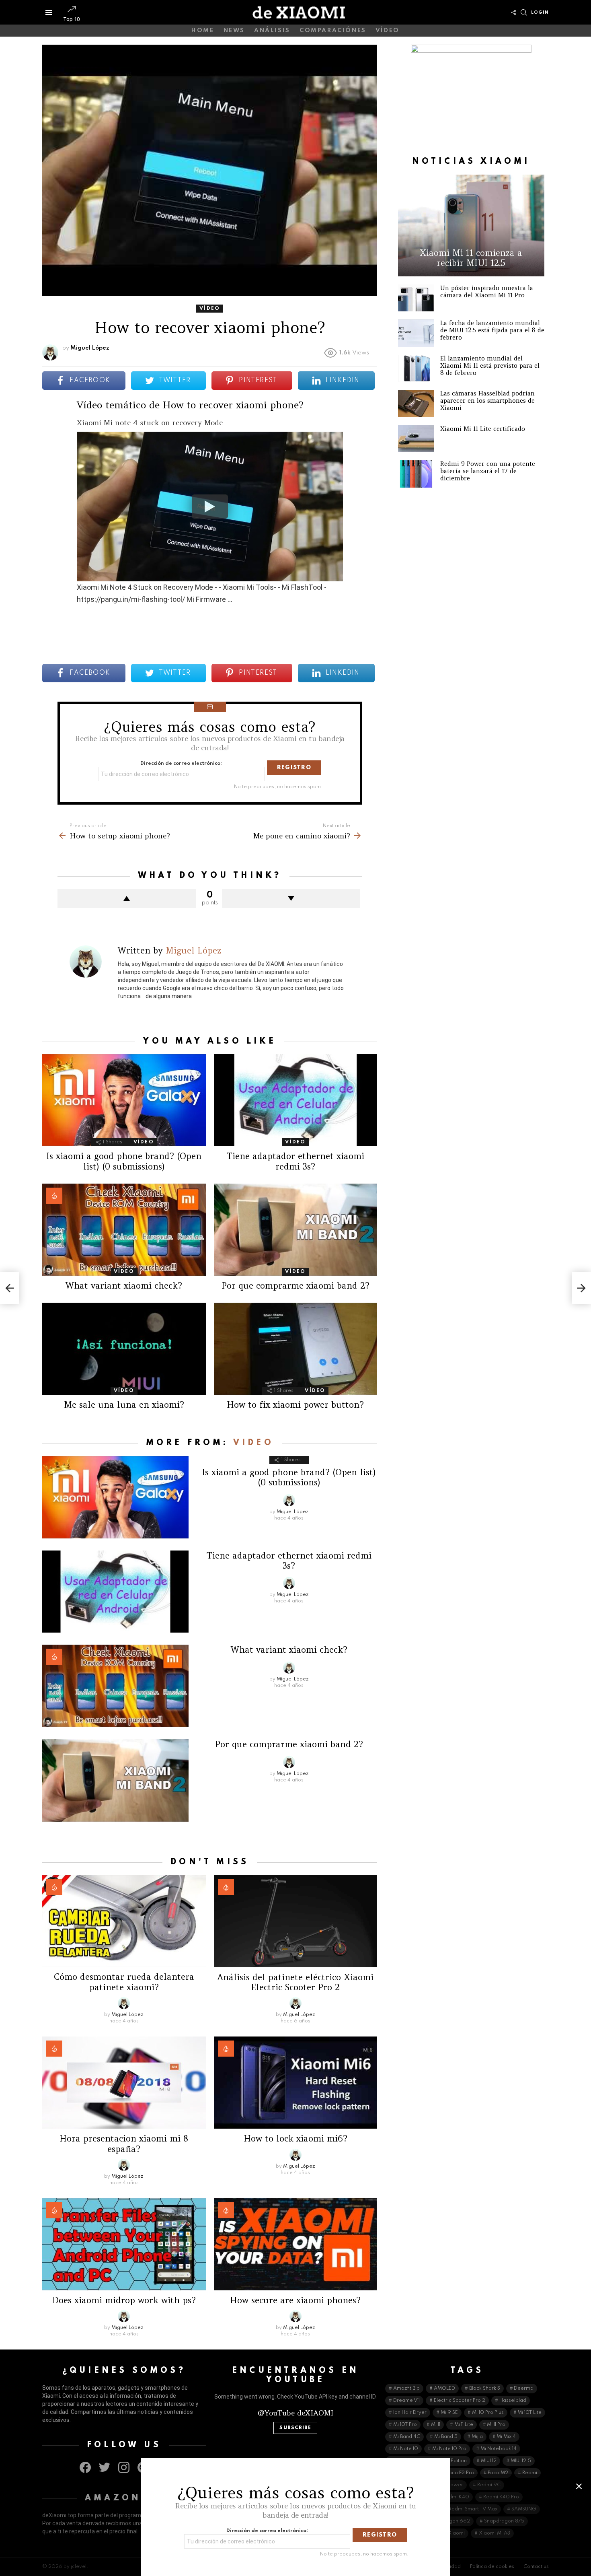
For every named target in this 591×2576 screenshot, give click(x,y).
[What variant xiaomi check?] (124, 1230)
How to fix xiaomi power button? (295, 1405)
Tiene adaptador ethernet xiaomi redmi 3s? (295, 1161)
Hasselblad (513, 2401)
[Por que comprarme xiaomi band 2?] (296, 1230)
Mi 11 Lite (464, 2425)
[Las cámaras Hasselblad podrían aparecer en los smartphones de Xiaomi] (416, 404)
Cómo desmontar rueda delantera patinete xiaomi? (124, 1982)
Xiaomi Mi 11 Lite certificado (483, 429)
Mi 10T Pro (405, 2425)
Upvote (127, 898)
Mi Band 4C (407, 2437)
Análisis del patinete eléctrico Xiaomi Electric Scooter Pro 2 (295, 1982)
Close (579, 2486)
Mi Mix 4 (506, 2437)
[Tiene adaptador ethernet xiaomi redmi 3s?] (296, 1100)
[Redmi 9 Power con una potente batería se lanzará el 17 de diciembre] (416, 474)
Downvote (291, 898)
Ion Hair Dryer (410, 2413)
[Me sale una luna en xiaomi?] (124, 1349)
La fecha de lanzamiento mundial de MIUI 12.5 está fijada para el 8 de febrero (492, 330)
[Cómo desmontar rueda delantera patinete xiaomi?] (124, 1921)
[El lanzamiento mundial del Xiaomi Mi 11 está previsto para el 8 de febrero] (416, 369)
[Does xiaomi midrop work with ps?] (124, 2244)
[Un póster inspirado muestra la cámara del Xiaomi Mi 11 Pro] (416, 298)
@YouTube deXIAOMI (295, 2413)
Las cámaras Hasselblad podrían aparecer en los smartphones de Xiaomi (487, 401)
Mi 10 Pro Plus (488, 2413)
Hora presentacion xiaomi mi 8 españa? (124, 2144)
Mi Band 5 (446, 2437)
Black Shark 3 (485, 2389)
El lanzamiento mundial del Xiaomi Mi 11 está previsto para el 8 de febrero (490, 365)
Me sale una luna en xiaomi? (124, 1405)
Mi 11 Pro (496, 2425)
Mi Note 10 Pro (449, 2449)
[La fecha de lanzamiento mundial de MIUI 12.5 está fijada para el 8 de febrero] (416, 333)
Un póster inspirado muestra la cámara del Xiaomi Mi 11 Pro (487, 291)
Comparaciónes (333, 31)
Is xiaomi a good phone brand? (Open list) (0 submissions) (124, 1161)
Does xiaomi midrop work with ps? (124, 2300)
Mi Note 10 (406, 2449)
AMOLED (444, 2389)
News (234, 31)
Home (203, 31)
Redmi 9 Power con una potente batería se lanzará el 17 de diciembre (488, 471)
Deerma (524, 2389)
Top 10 (71, 19)
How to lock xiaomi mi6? (295, 2138)
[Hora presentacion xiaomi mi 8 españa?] (124, 2083)
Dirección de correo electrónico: (181, 764)
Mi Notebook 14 (499, 2449)
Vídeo (388, 31)
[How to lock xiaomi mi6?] (296, 2083)
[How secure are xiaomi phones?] (296, 2244)
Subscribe (295, 2428)
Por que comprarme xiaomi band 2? (295, 1286)
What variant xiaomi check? (124, 1286)
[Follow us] (513, 12)
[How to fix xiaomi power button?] (296, 1349)
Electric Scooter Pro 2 (460, 2401)
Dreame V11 (406, 2401)
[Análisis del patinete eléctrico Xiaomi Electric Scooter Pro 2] (296, 1921)
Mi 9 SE (449, 2413)
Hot (54, 1196)
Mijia (477, 2437)
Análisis (272, 31)
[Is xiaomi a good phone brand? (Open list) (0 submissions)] (124, 1100)
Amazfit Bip (406, 2389)
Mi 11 (436, 2425)
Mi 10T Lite (529, 2413)
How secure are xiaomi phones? (295, 2300)
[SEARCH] (524, 12)
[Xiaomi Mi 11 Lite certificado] (416, 439)
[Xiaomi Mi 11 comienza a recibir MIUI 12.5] (471, 225)
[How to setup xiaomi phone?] (10, 1288)
